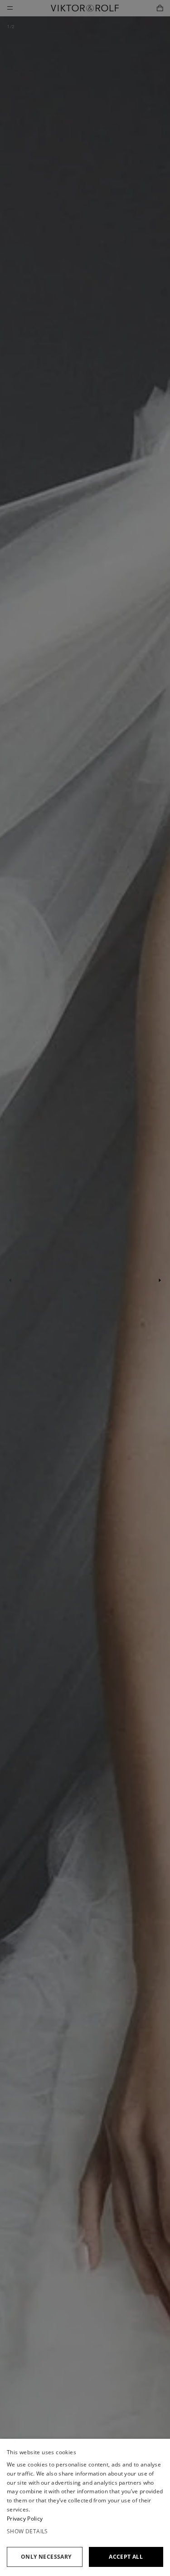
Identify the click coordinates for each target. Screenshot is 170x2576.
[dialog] (85, 2507)
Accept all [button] (126, 2557)
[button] (85, 2531)
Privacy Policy (25, 2519)
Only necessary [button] (46, 2557)
